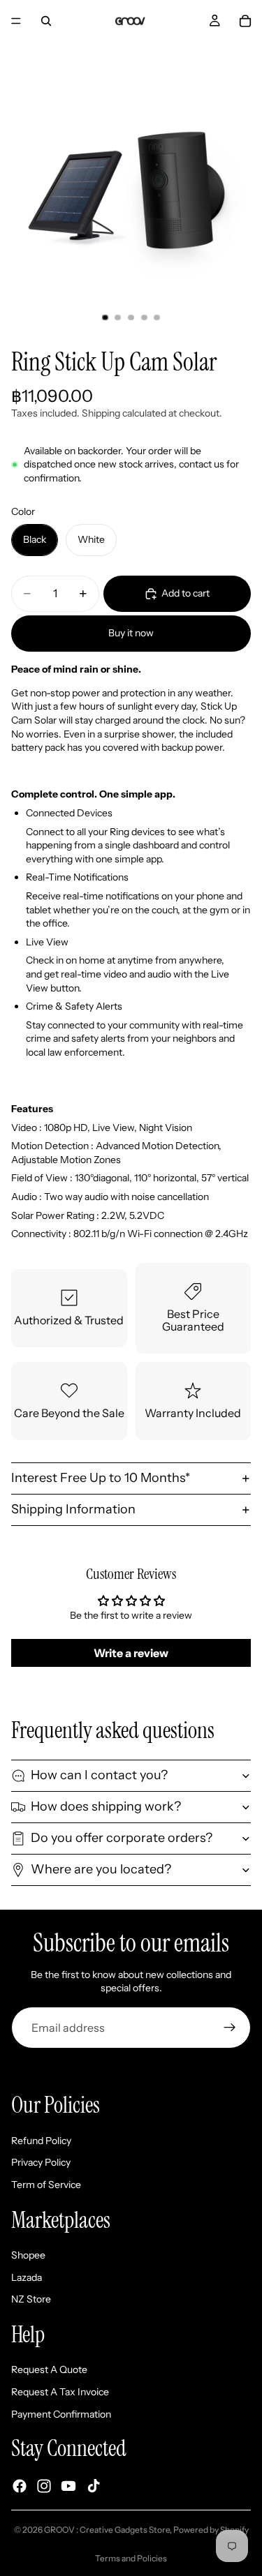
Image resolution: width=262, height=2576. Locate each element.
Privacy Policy (41, 2162)
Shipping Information (73, 1509)
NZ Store (31, 2299)
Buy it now (131, 633)
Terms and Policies (131, 2558)
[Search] (46, 21)
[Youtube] (68, 2486)
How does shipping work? (106, 1806)
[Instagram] (44, 2486)
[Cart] (245, 21)
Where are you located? (101, 1869)
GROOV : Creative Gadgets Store (107, 2530)
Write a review (131, 1653)
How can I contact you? (99, 1775)
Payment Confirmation (61, 2413)
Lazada (27, 2277)
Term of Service (46, 2185)
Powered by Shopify (211, 2530)
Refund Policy (41, 2141)
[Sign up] (230, 2028)
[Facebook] (20, 2486)
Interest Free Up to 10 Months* (101, 1478)
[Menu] (16, 21)
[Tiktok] (94, 2486)
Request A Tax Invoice (60, 2392)
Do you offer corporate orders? (122, 1838)
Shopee (28, 2255)
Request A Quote (49, 2369)
